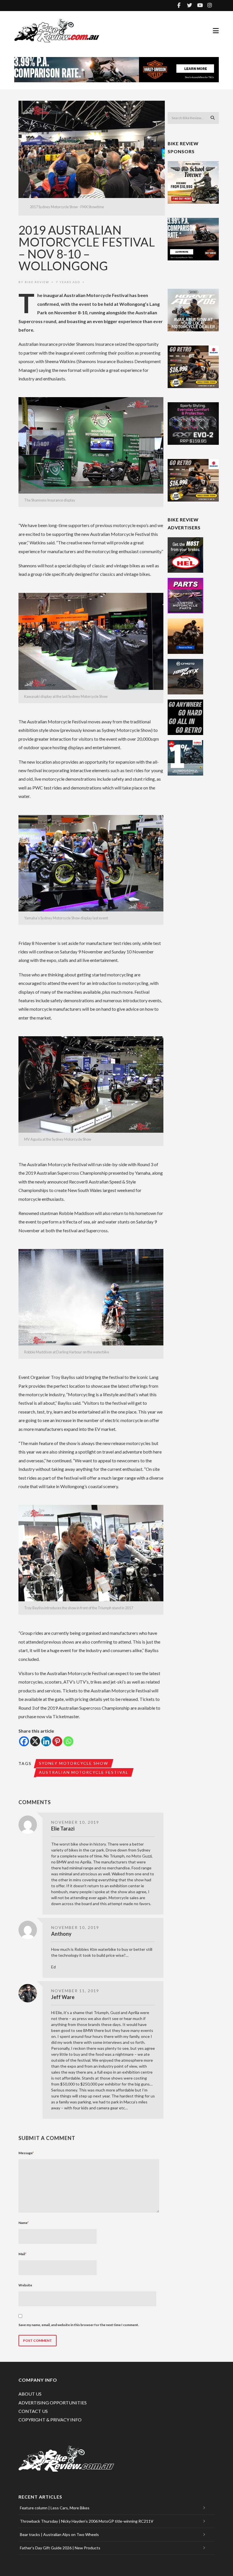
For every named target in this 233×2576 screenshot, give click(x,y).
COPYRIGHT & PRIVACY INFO (50, 2420)
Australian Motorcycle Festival (84, 1772)
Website (25, 2285)
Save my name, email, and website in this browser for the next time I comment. (79, 2325)
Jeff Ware (63, 1997)
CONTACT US (33, 2411)
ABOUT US (30, 2394)
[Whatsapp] (68, 1741)
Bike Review (37, 282)
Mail (22, 2254)
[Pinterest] (57, 1741)
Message (26, 2153)
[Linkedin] (46, 1741)
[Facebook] (24, 1741)
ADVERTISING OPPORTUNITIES (53, 2403)
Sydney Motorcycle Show (74, 1763)
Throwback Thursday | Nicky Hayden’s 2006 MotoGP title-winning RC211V (87, 2521)
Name (24, 2223)
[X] (35, 1741)
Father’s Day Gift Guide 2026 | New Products (60, 2548)
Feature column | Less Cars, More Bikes (55, 2508)
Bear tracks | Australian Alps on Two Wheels (59, 2534)
